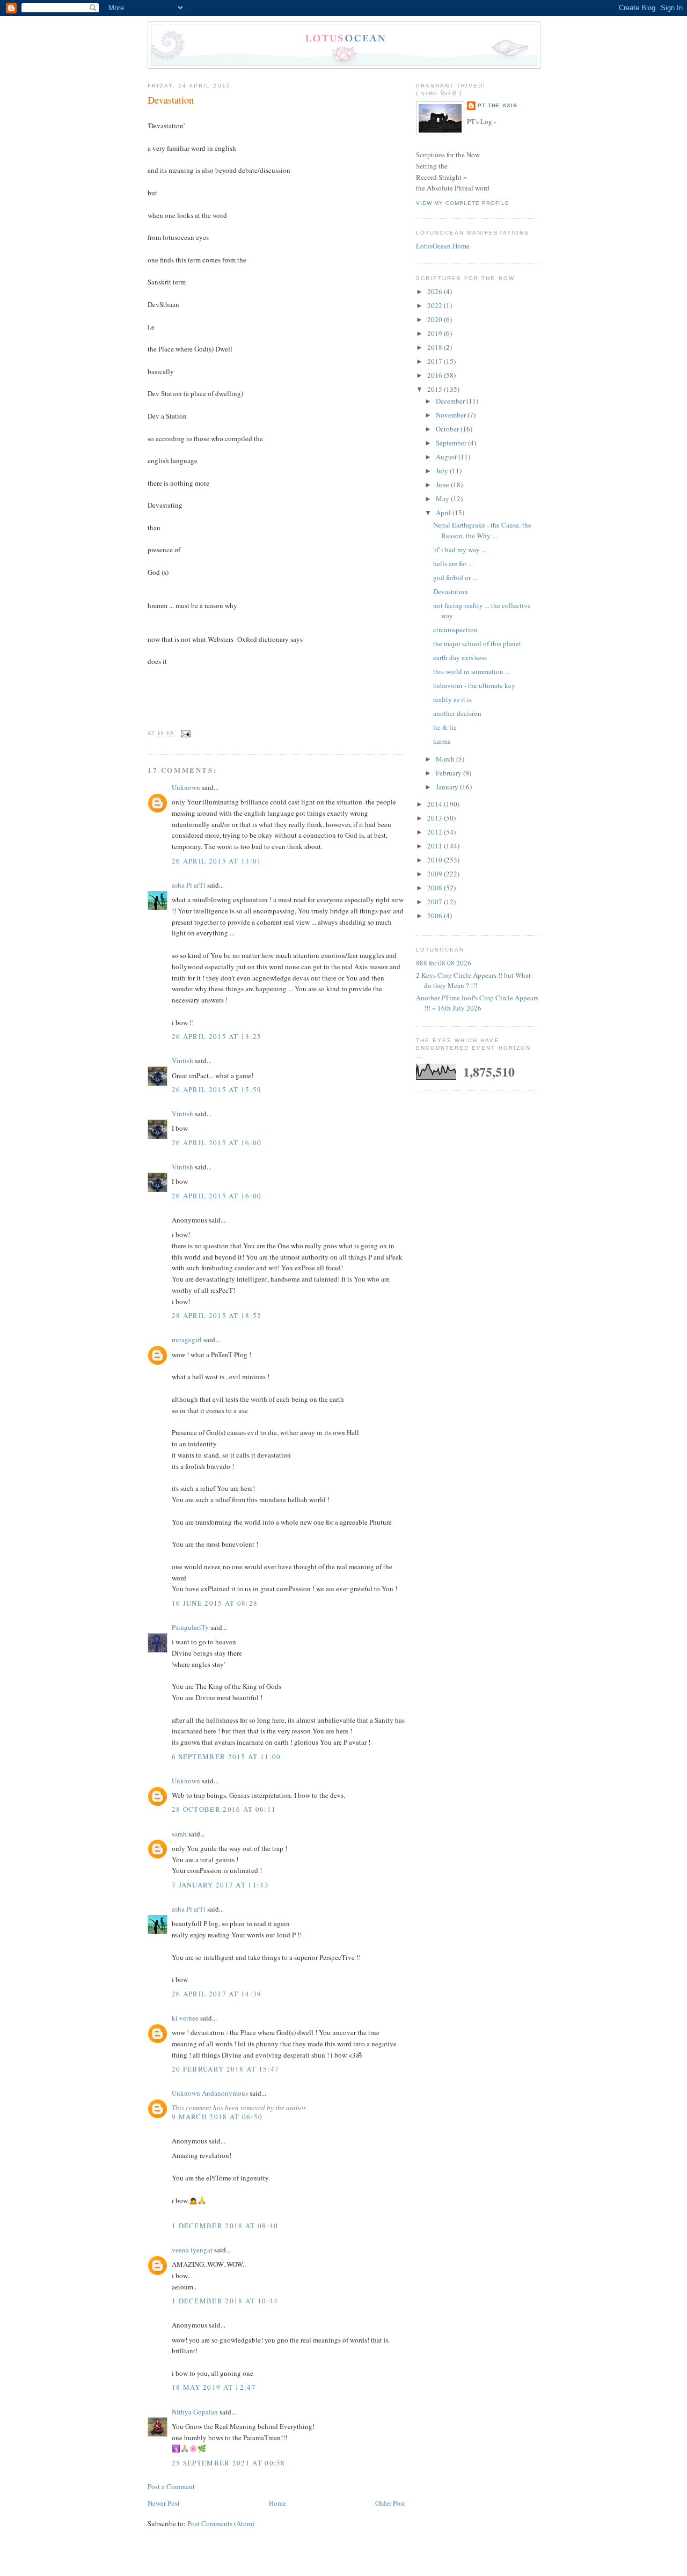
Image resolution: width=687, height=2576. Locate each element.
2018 (436, 347)
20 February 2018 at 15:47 (226, 2069)
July (443, 471)
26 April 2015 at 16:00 (217, 1143)
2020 (436, 319)
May (443, 499)
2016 (436, 375)
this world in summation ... (472, 671)
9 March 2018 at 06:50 (217, 2117)
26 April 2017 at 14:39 (217, 1994)
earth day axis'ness (460, 657)
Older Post (390, 2503)
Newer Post (164, 2503)
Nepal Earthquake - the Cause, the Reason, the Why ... (482, 530)
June (443, 485)
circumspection (455, 630)
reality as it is (452, 699)
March (446, 759)
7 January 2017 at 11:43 (220, 1885)
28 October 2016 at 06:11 (224, 1809)
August (447, 457)
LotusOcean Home (443, 246)
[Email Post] (184, 733)
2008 (436, 888)
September (452, 443)
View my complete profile (463, 203)
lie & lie (445, 727)
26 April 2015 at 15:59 (217, 1089)
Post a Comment (171, 2486)
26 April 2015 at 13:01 (217, 861)
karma (442, 741)
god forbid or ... (455, 577)
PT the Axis (498, 105)
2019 (436, 333)
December (451, 401)
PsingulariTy (190, 1627)
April (444, 513)
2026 (436, 291)
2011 (436, 846)
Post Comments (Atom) (221, 2523)
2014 (436, 804)
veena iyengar (192, 2250)
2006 (436, 916)
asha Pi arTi (189, 885)
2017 (436, 361)
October (448, 429)
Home (277, 2503)
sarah (179, 1834)
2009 (436, 874)
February (450, 773)
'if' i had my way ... (460, 550)
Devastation (171, 100)
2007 (436, 902)
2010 (436, 860)
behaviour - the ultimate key (474, 685)
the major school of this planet (477, 643)
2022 (436, 305)
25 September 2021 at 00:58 (229, 2463)
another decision (457, 713)
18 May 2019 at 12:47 (214, 2387)
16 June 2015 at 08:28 (215, 1603)
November (452, 415)
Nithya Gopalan (195, 2412)
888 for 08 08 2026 (444, 963)
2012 (436, 832)
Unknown (186, 787)
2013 (436, 818)
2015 (436, 389)
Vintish (182, 1060)
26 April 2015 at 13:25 (217, 1036)
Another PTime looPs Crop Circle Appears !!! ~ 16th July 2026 (477, 1003)
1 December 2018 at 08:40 (225, 2226)
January (448, 787)
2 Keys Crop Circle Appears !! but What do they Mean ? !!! (473, 980)
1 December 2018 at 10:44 (225, 2301)
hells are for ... (453, 563)
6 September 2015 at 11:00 (226, 1757)
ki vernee (185, 2018)
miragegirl (187, 1340)
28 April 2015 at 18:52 (217, 1315)
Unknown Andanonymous (210, 2093)
